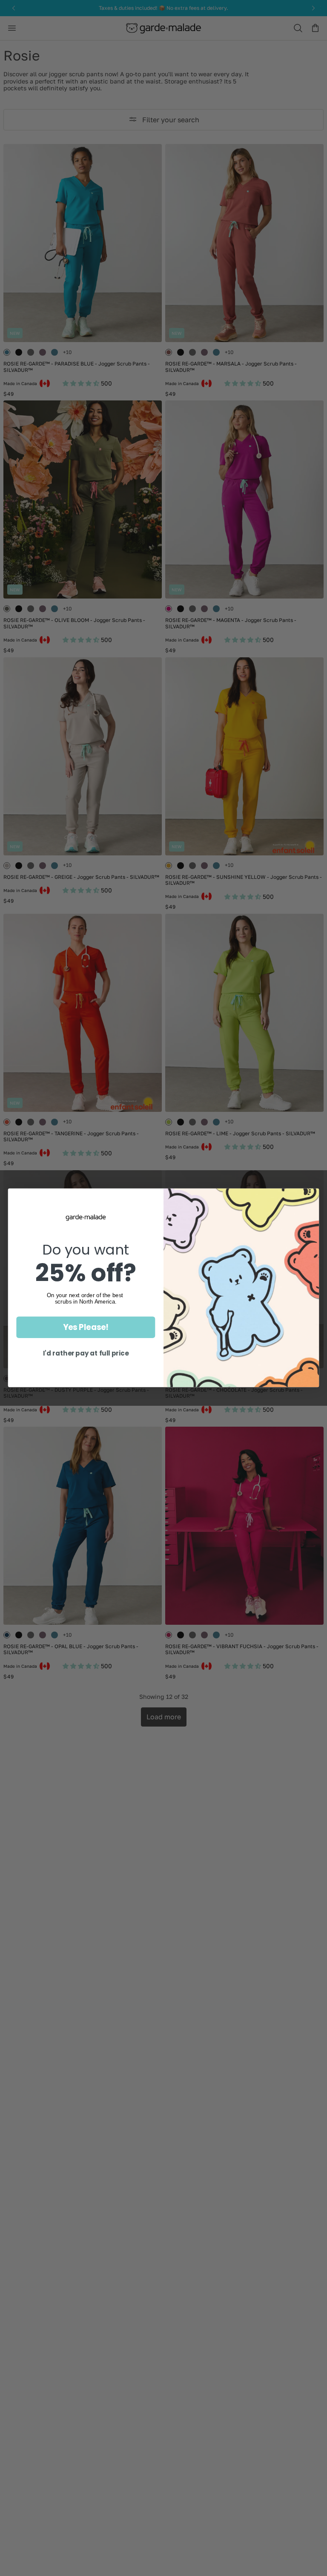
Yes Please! (86, 1327)
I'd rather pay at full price (86, 1354)
